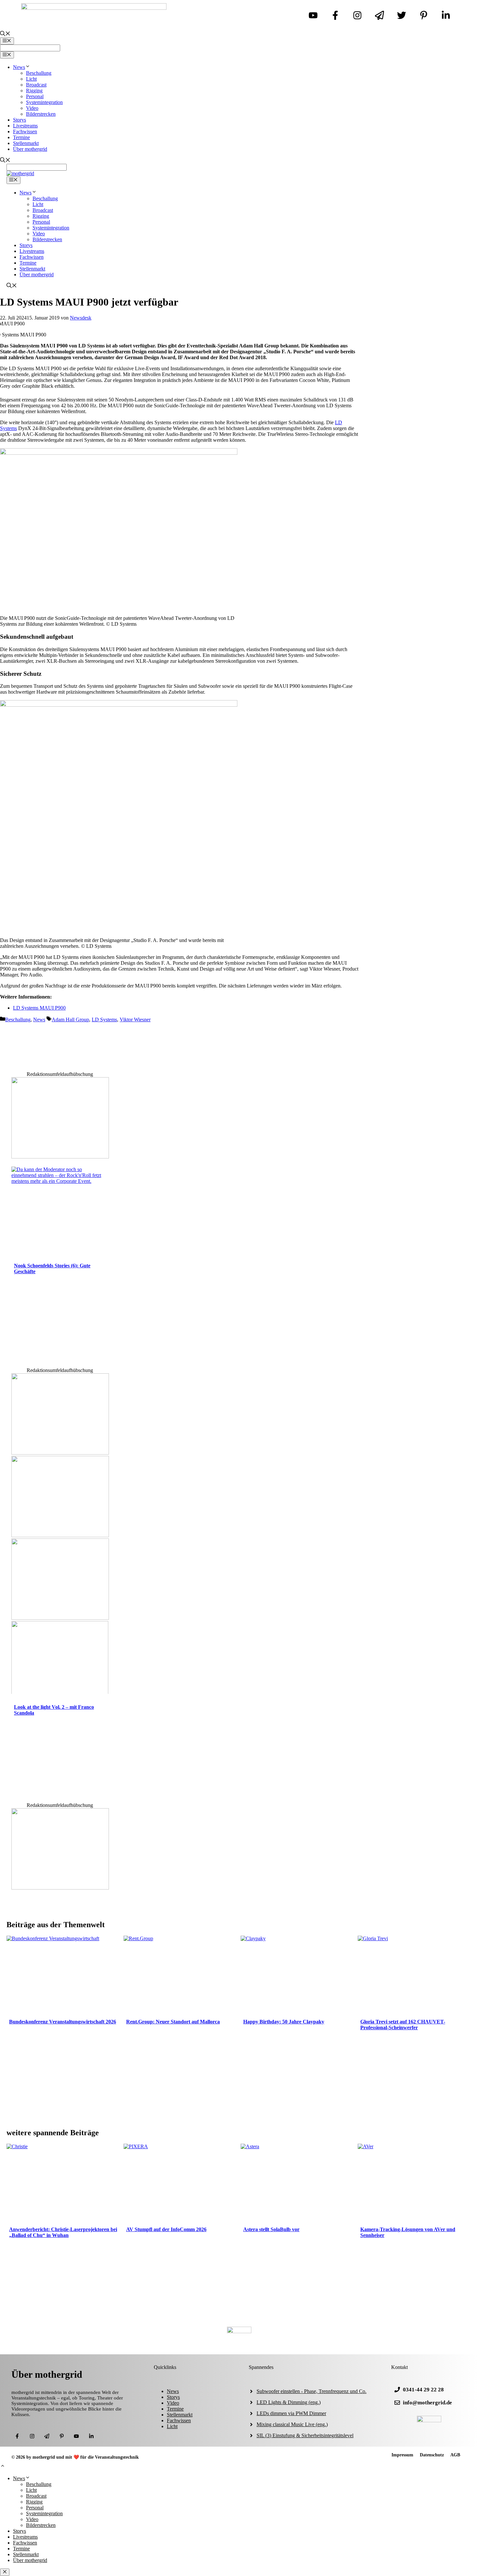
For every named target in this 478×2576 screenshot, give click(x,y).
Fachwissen (25, 131)
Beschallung (39, 73)
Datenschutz (432, 2455)
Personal (35, 96)
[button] (3, 2467)
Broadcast (36, 85)
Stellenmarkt (26, 143)
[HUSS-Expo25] (60, 1535)
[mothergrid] (20, 173)
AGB (455, 2455)
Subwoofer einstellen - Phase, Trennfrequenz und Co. (312, 2391)
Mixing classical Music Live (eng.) (292, 2424)
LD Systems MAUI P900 (39, 1008)
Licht (31, 79)
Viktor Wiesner (135, 1020)
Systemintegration (44, 102)
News (19, 67)
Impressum (402, 2455)
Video (32, 108)
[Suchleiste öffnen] (5, 34)
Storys (20, 120)
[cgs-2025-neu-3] (60, 1618)
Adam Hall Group (70, 1020)
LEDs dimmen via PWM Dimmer (291, 2413)
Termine (21, 137)
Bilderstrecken (41, 114)
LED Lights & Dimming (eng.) (289, 2402)
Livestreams (25, 126)
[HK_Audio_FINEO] (60, 1453)
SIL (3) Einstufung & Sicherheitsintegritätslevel (305, 2435)
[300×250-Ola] (60, 1157)
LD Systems (104, 1020)
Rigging (34, 91)
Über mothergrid (30, 149)
